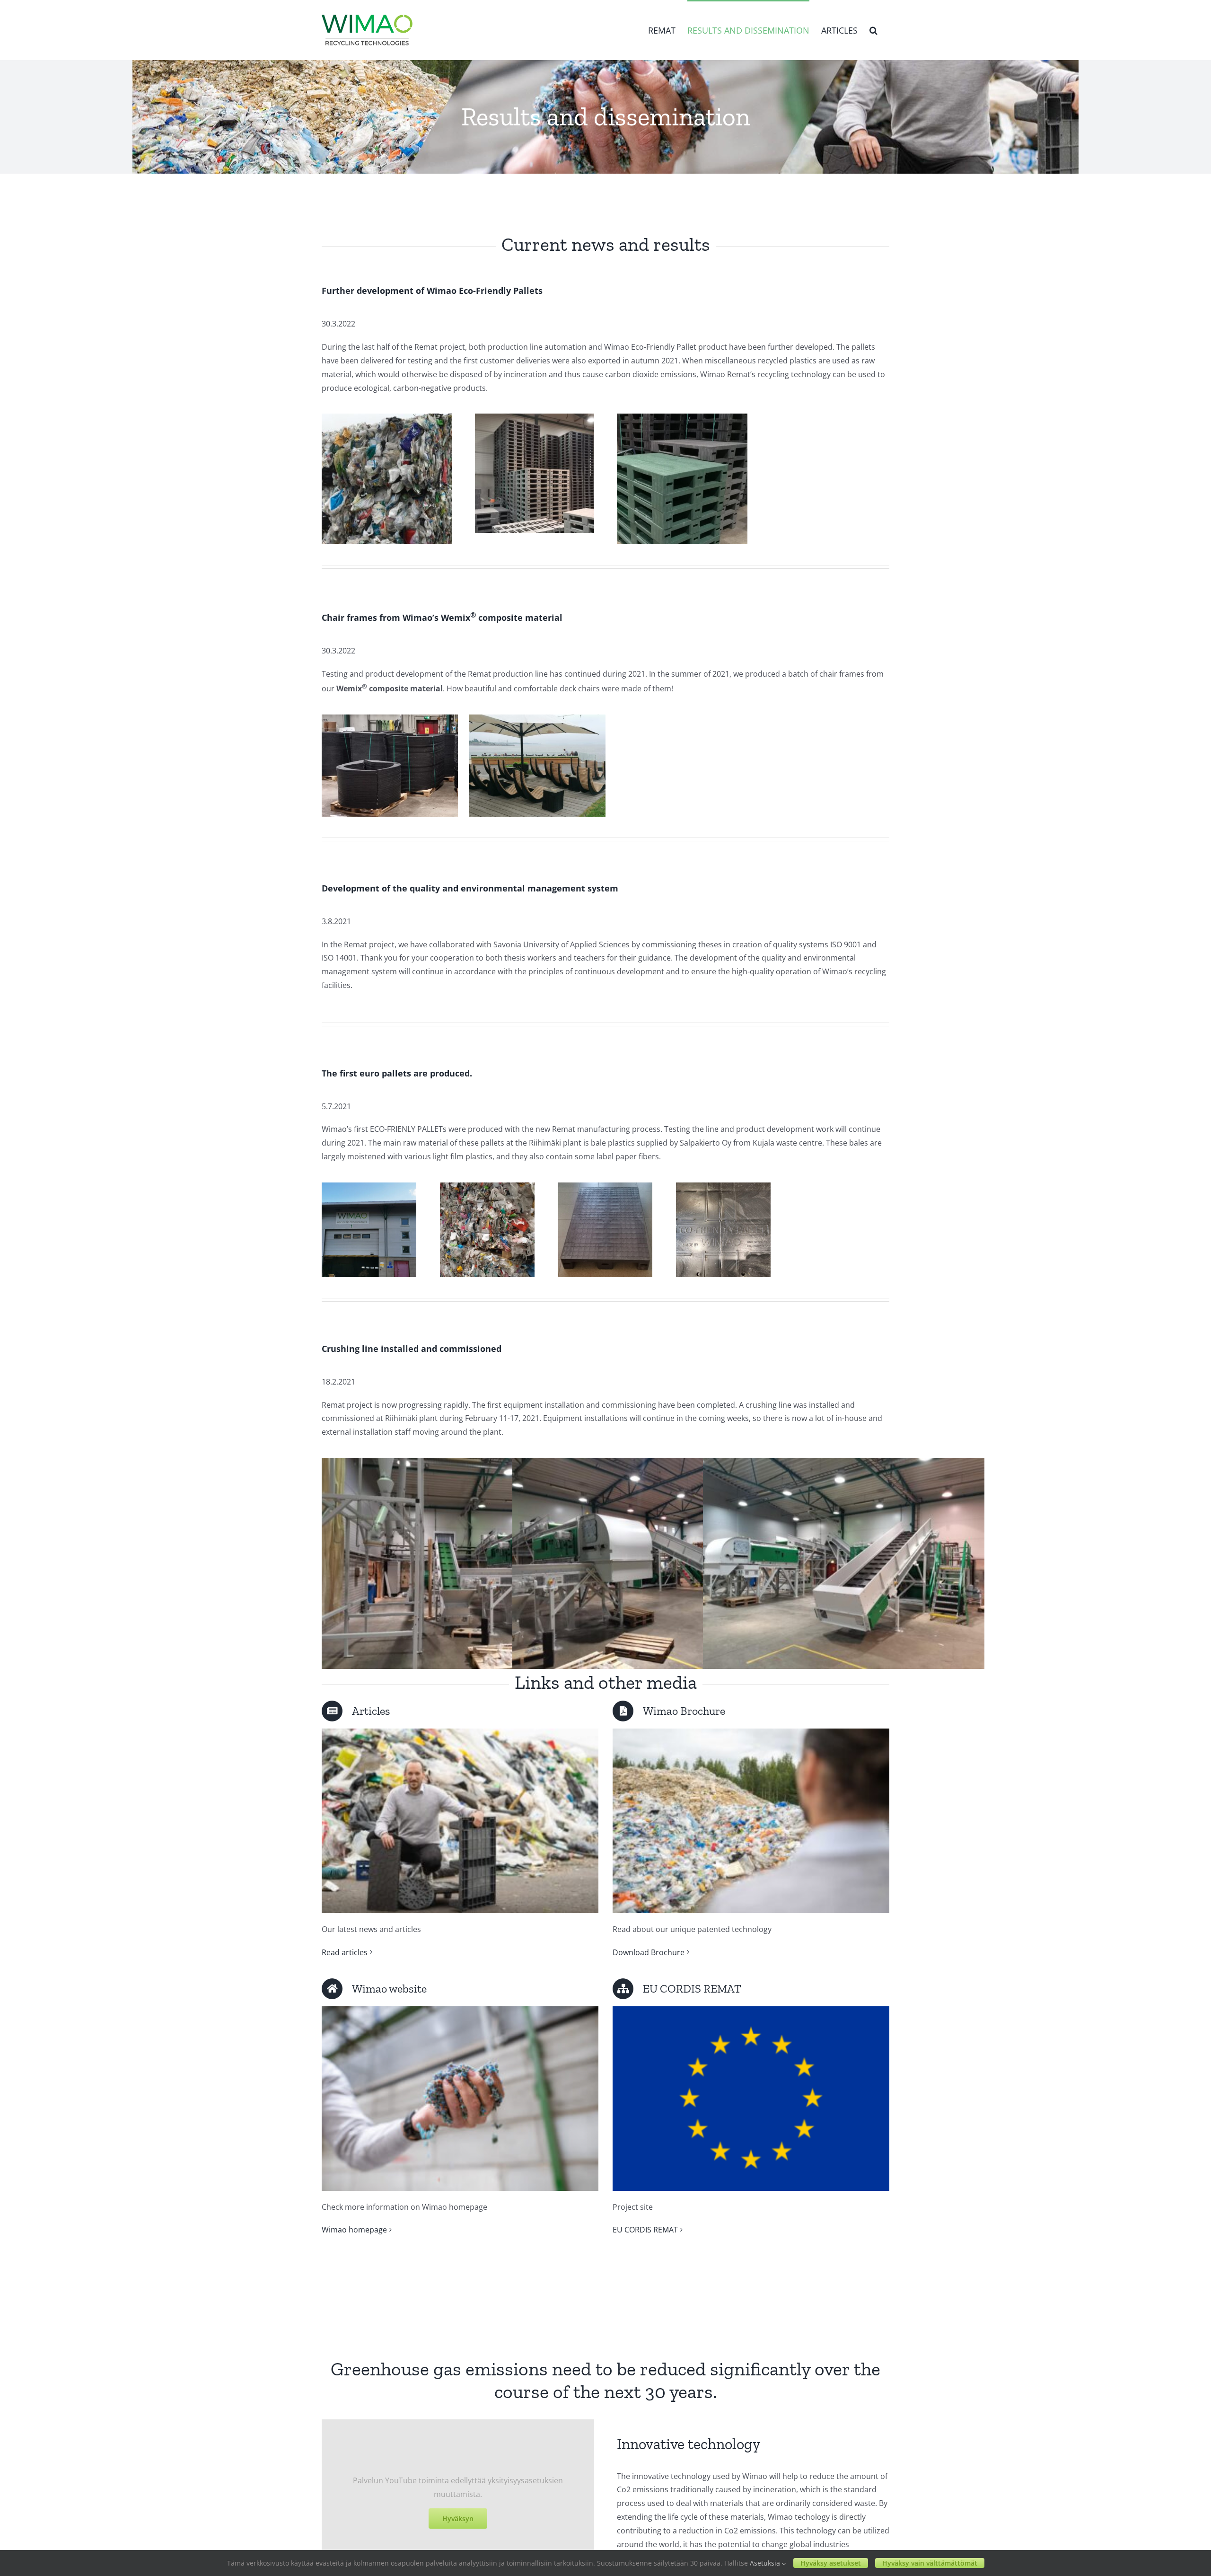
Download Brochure (649, 1952)
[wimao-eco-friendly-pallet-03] (682, 417)
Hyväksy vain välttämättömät (930, 2563)
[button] (873, 30)
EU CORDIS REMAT (645, 2230)
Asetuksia (766, 2563)
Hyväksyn (458, 2519)
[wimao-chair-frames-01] (390, 718)
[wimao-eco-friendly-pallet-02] (535, 417)
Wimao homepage (354, 2230)
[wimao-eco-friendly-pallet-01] (387, 417)
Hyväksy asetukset (831, 2563)
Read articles (345, 1952)
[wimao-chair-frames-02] (537, 718)
